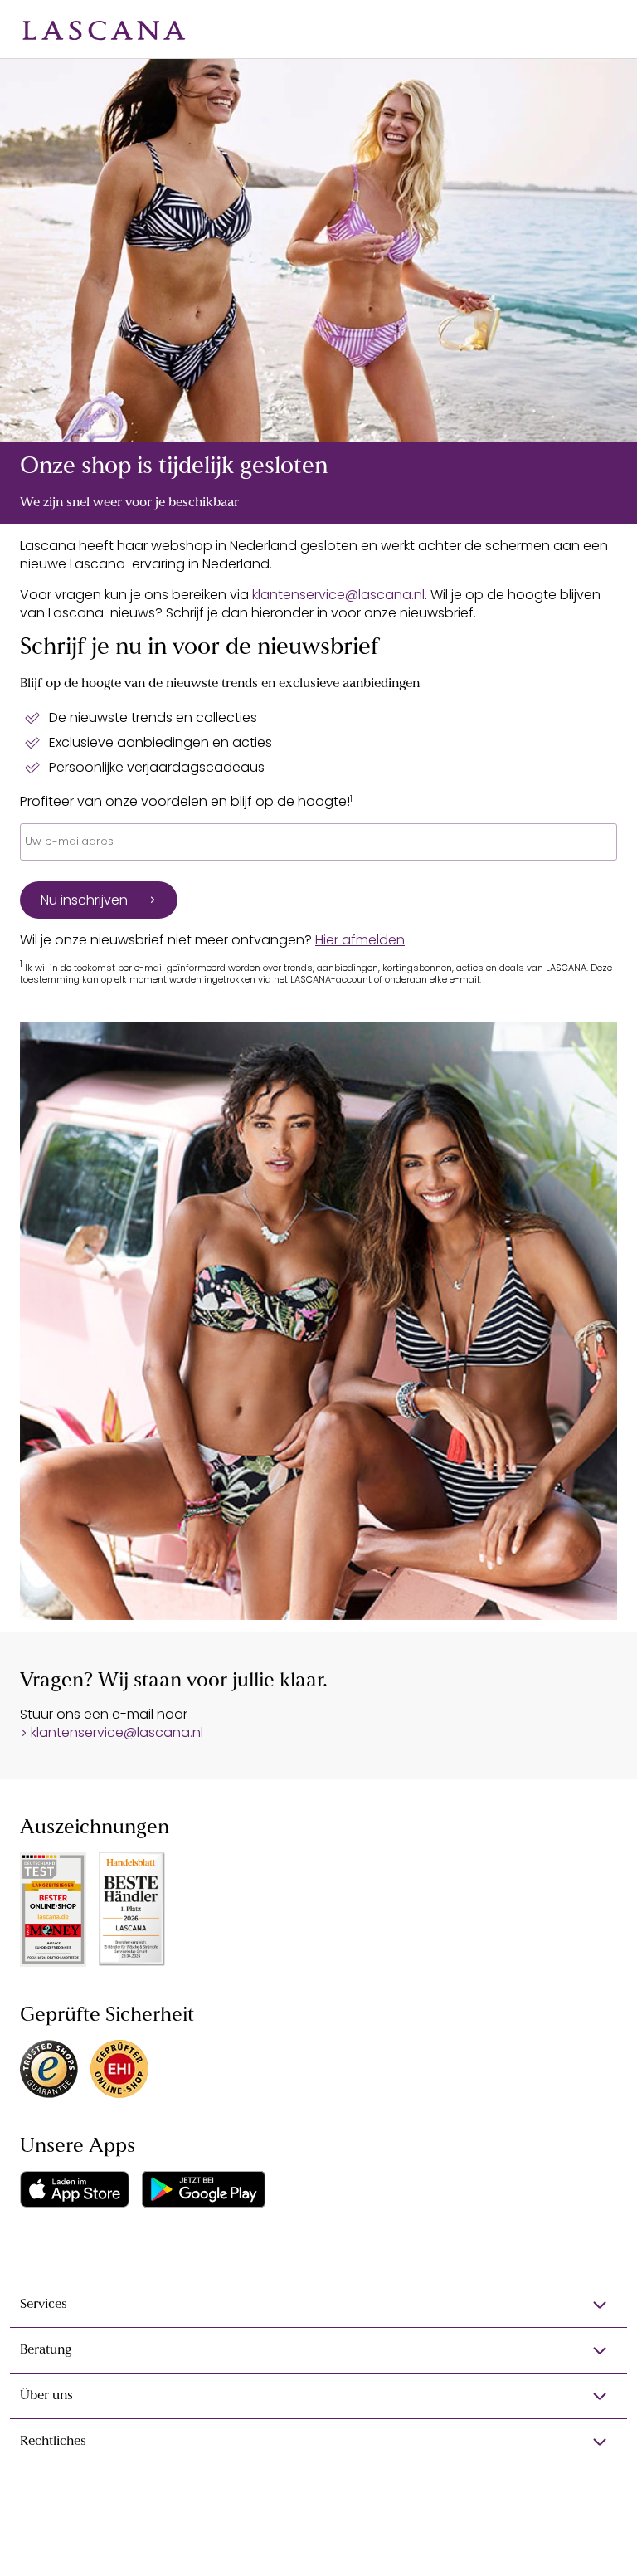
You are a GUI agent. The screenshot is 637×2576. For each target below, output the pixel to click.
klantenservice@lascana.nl (338, 595)
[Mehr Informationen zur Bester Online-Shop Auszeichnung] (53, 1910)
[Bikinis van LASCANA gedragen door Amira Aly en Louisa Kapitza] (318, 250)
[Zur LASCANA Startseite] (104, 29)
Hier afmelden (360, 940)
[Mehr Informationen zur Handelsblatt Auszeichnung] (132, 1909)
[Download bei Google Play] (204, 2189)
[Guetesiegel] (119, 2069)
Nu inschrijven (84, 900)
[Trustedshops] (49, 2069)
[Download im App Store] (75, 2189)
